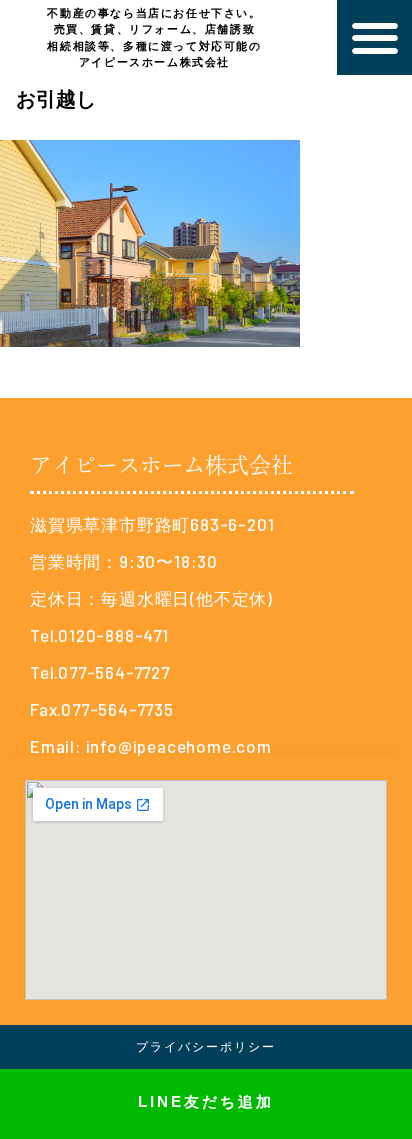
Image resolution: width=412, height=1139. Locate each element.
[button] (374, 37)
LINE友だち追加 (206, 1101)
